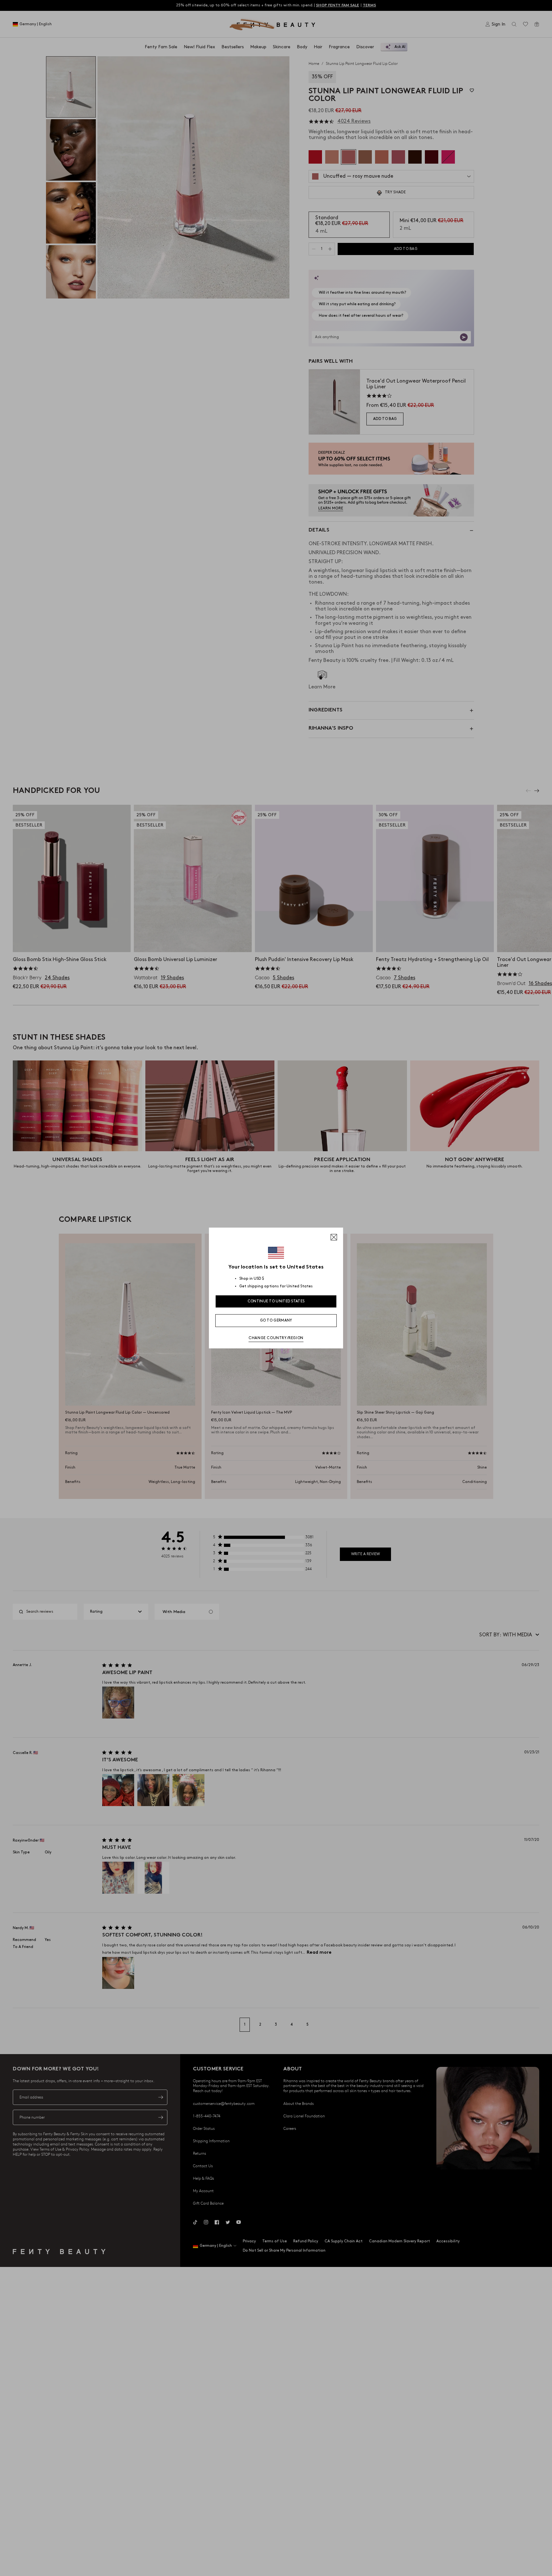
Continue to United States (276, 1301)
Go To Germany (276, 1320)
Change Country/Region (276, 1338)
